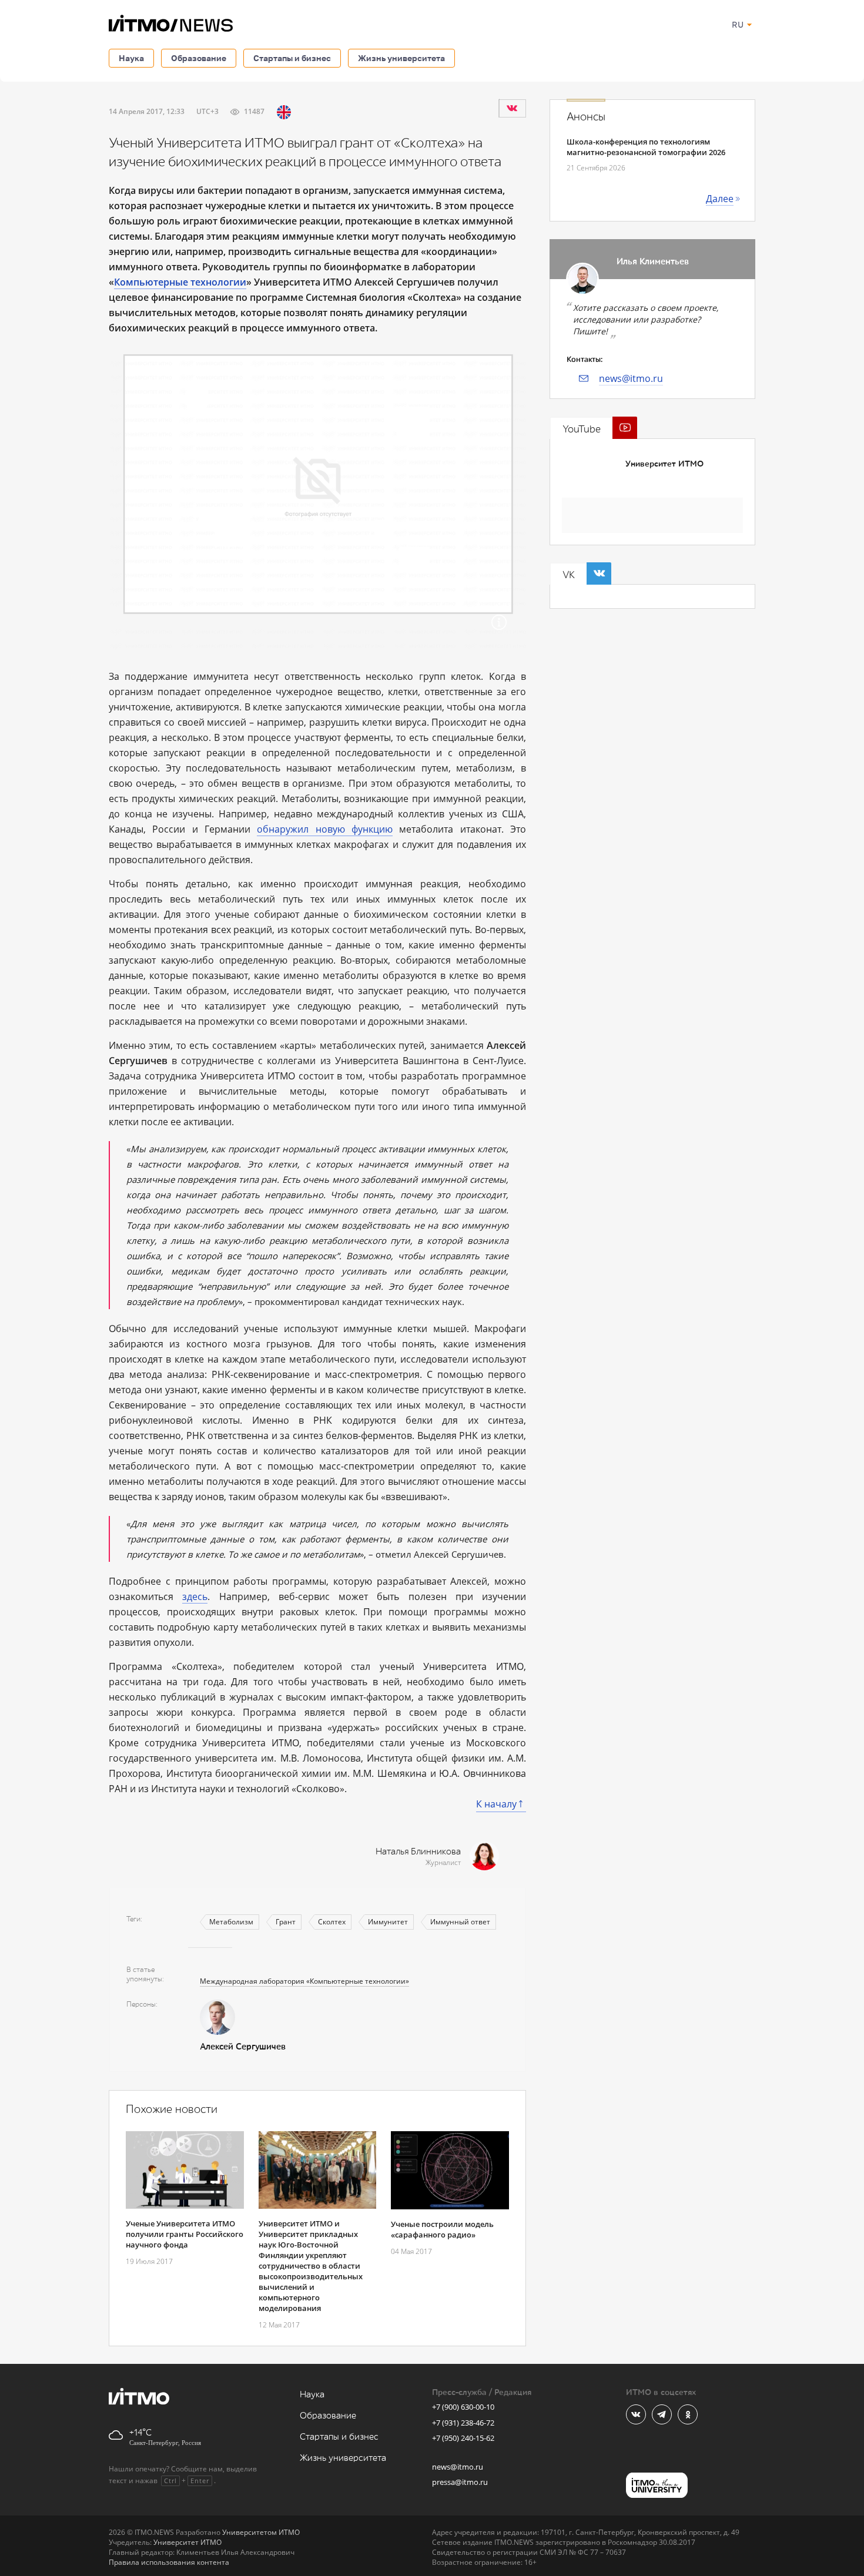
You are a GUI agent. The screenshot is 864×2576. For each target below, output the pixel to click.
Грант (286, 1922)
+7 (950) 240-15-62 (463, 2438)
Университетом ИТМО (261, 2532)
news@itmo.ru (631, 378)
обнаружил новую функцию (325, 829)
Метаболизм (231, 1922)
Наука (131, 58)
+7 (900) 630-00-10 (463, 2407)
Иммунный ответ (460, 1922)
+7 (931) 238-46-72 (463, 2423)
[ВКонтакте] (512, 108)
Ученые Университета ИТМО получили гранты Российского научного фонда (185, 2234)
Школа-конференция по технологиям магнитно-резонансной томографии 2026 (646, 147)
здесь (195, 1596)
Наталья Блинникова (418, 1852)
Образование (199, 58)
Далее (720, 199)
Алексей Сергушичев (243, 2047)
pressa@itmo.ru (460, 2482)
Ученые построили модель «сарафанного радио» (442, 2229)
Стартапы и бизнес (292, 58)
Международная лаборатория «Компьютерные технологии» (304, 1981)
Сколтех (332, 1922)
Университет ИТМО (664, 464)
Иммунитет (388, 1922)
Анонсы (586, 117)
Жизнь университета (401, 58)
